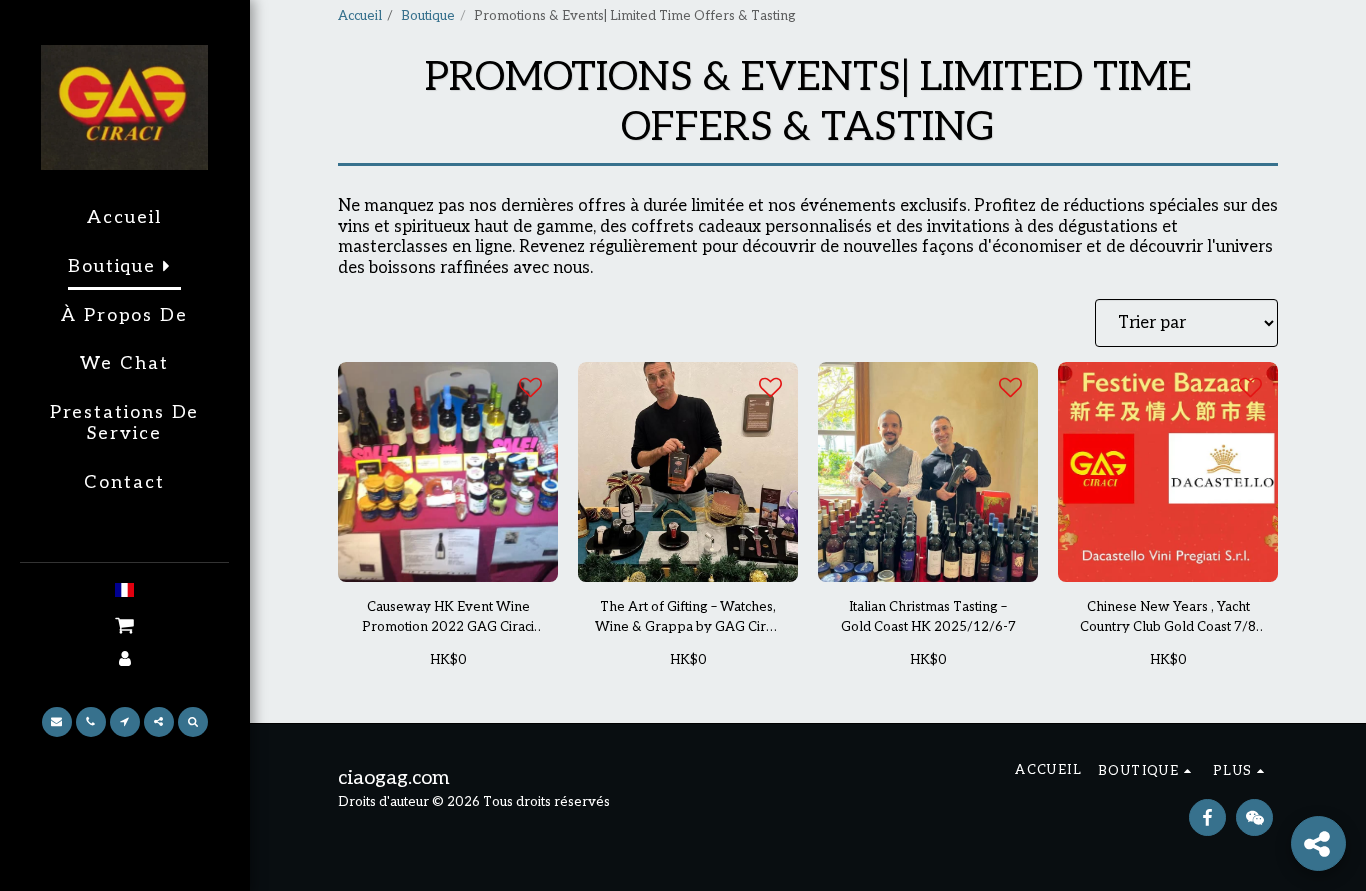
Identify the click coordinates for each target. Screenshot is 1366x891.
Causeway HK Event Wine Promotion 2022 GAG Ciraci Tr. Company (448, 618)
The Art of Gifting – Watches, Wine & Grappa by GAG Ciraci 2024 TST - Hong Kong (688, 618)
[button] (125, 625)
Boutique (428, 16)
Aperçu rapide (448, 558)
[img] (448, 472)
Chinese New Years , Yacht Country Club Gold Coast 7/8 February (1168, 618)
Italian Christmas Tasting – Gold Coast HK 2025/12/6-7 (928, 617)
